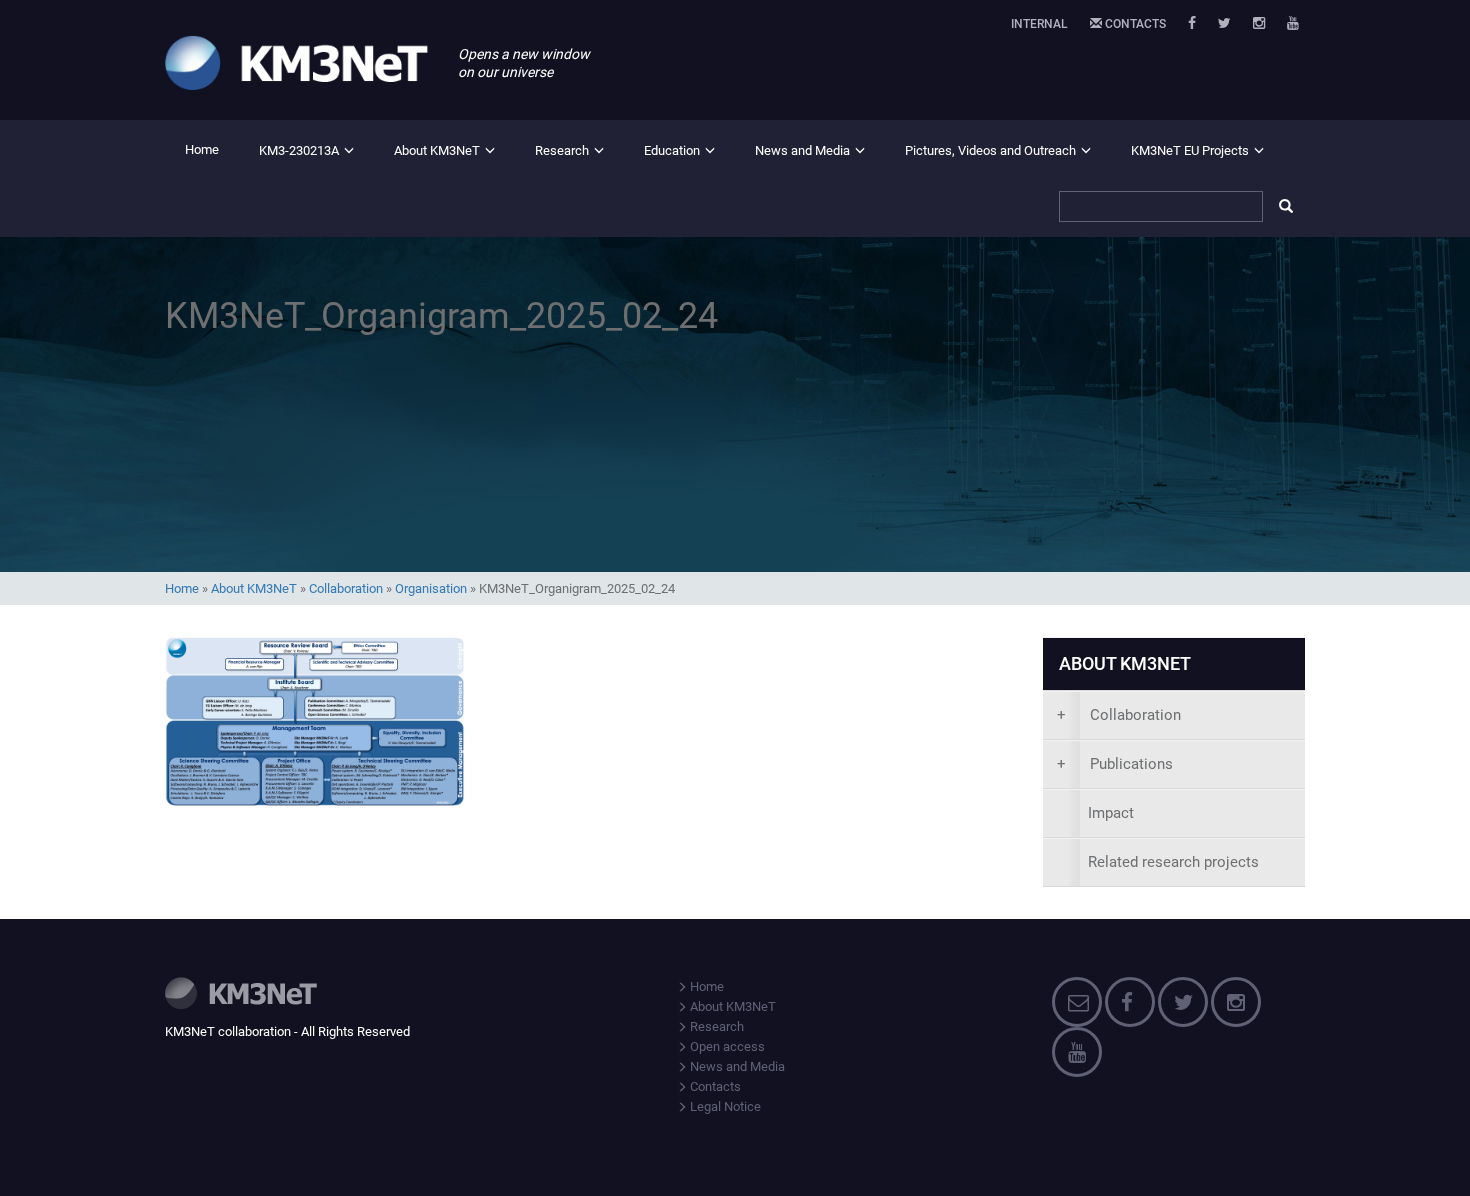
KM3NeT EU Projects (1190, 150)
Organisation (431, 588)
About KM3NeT (437, 150)
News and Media (802, 150)
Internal (1039, 24)
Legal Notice (724, 1106)
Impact (1111, 813)
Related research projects (1173, 862)
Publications (1115, 764)
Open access (726, 1046)
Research (562, 150)
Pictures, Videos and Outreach (990, 150)
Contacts (1134, 24)
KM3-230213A (299, 150)
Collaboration (346, 588)
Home (202, 149)
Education (672, 150)
